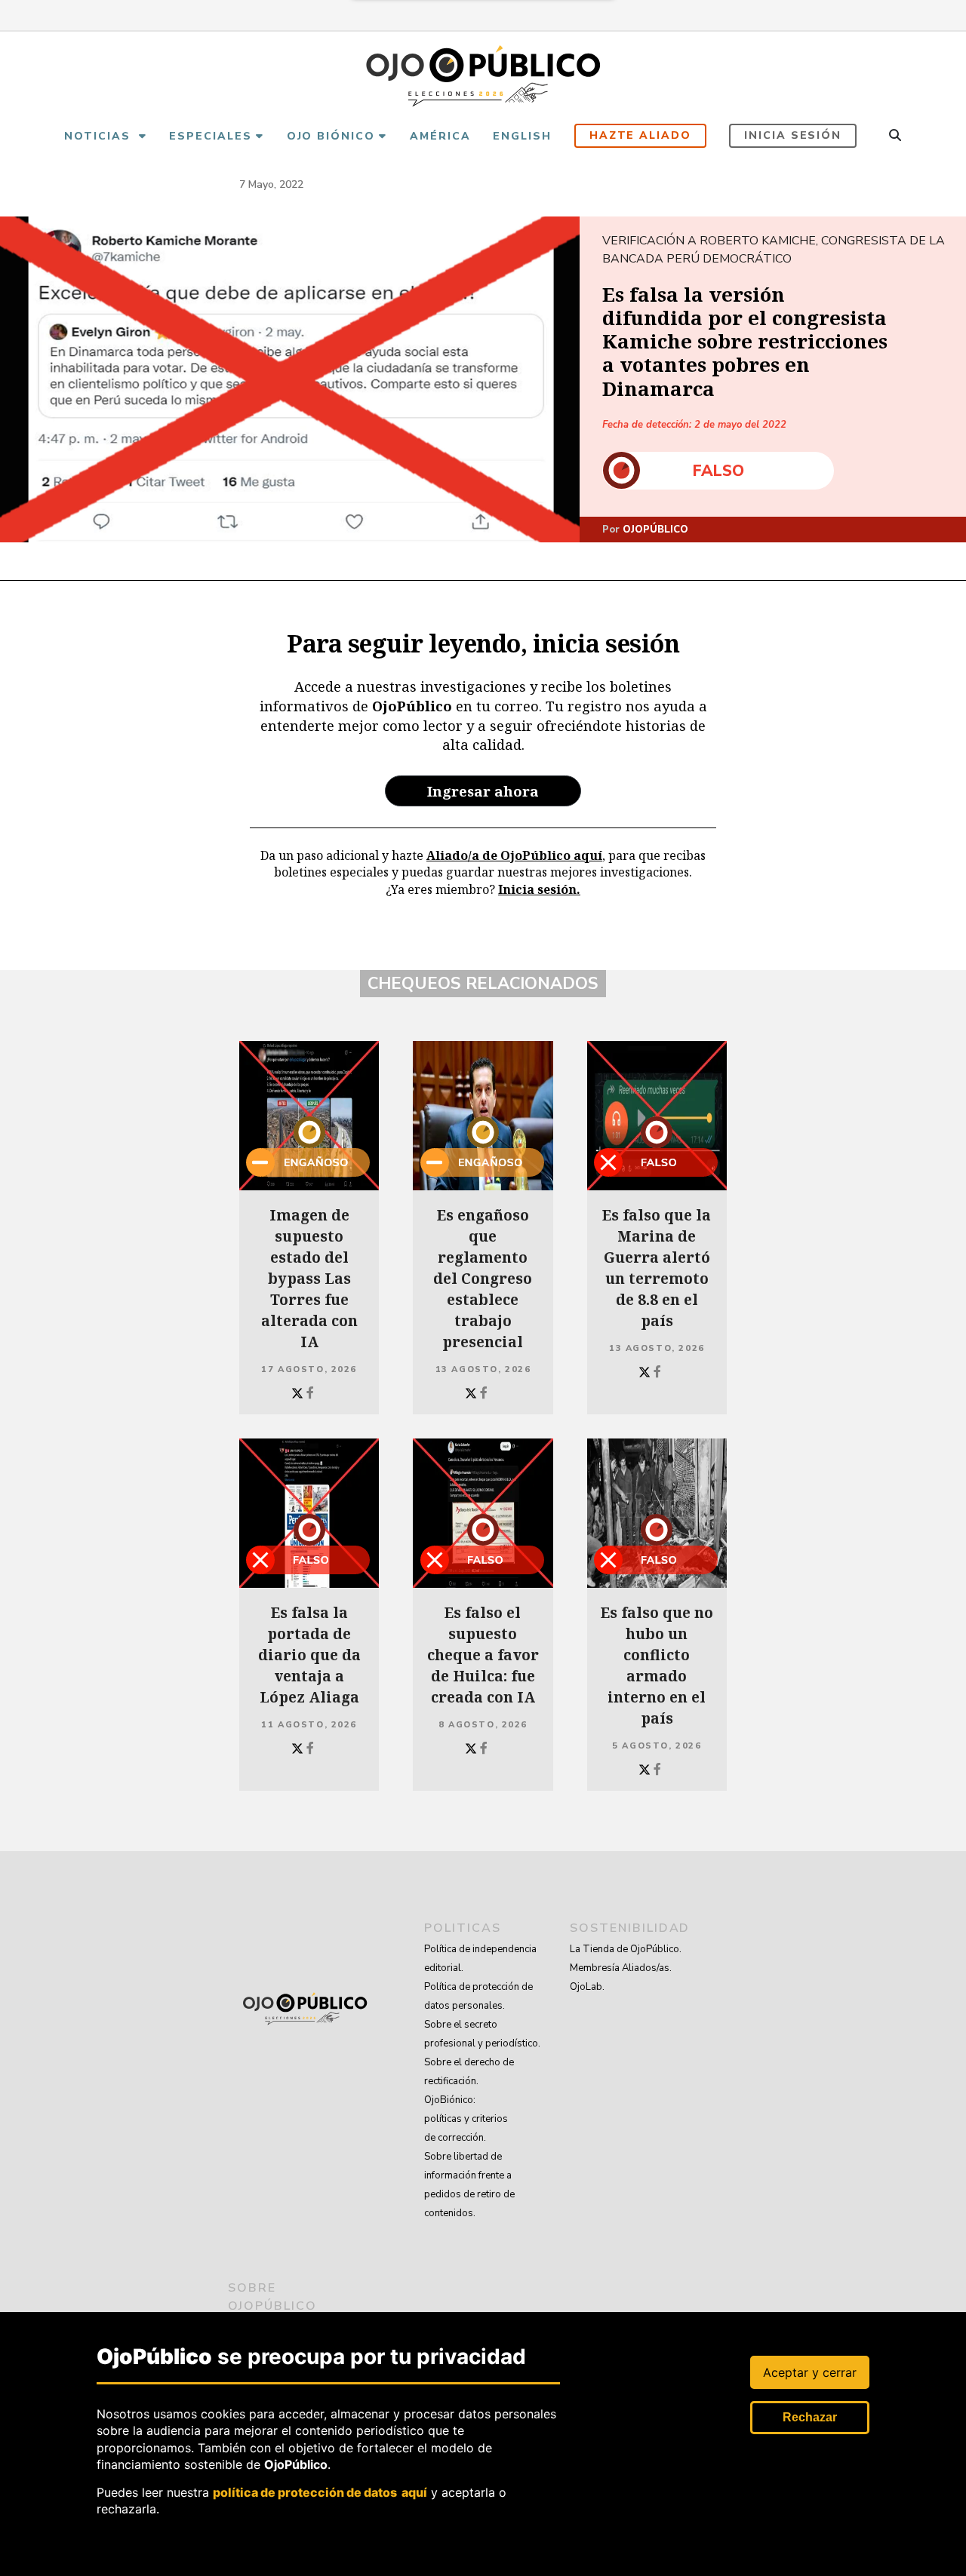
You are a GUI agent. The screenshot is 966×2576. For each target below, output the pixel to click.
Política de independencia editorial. (480, 1959)
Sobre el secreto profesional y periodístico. (482, 2034)
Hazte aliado (641, 135)
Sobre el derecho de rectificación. (469, 2072)
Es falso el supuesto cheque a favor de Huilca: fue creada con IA (483, 1655)
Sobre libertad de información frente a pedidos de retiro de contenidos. (469, 2185)
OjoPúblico (655, 530)
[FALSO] (657, 1116)
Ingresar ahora (483, 791)
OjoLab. (587, 1987)
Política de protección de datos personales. (478, 1996)
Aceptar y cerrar (810, 2372)
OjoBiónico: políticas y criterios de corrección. (466, 2119)
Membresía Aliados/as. (621, 1968)
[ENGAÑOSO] (309, 1116)
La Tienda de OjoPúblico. (626, 1949)
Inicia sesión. (539, 889)
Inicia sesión (793, 135)
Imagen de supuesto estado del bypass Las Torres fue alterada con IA (309, 1279)
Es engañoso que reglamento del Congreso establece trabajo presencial (483, 1279)
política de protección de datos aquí (320, 2492)
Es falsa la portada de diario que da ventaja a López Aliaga (309, 1655)
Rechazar (810, 2417)
